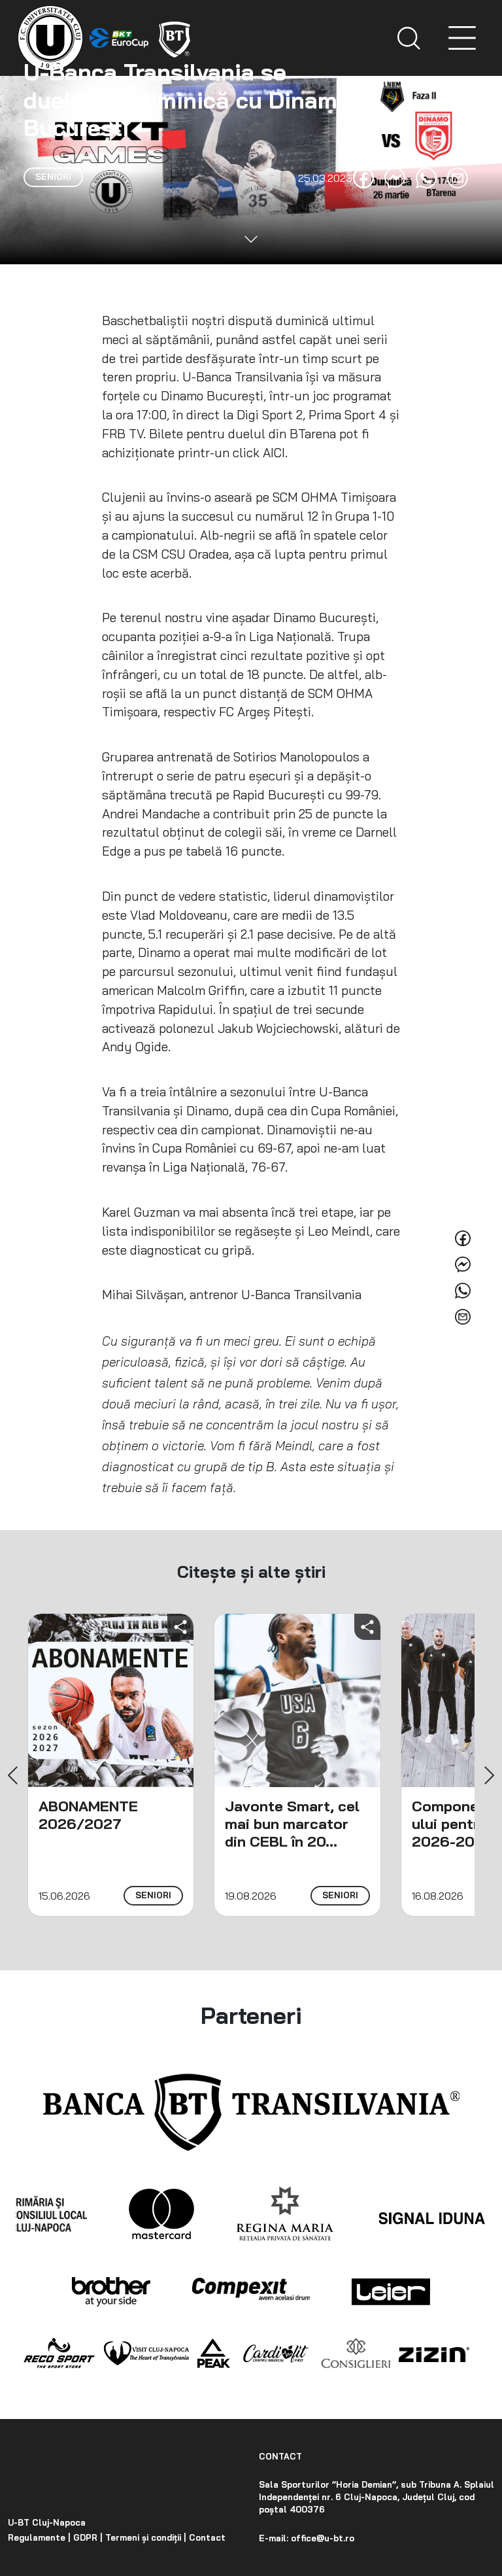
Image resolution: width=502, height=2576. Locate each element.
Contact (206, 2537)
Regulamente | (39, 2537)
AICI (274, 453)
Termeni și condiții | (144, 2537)
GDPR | (87, 2537)
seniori (153, 1895)
